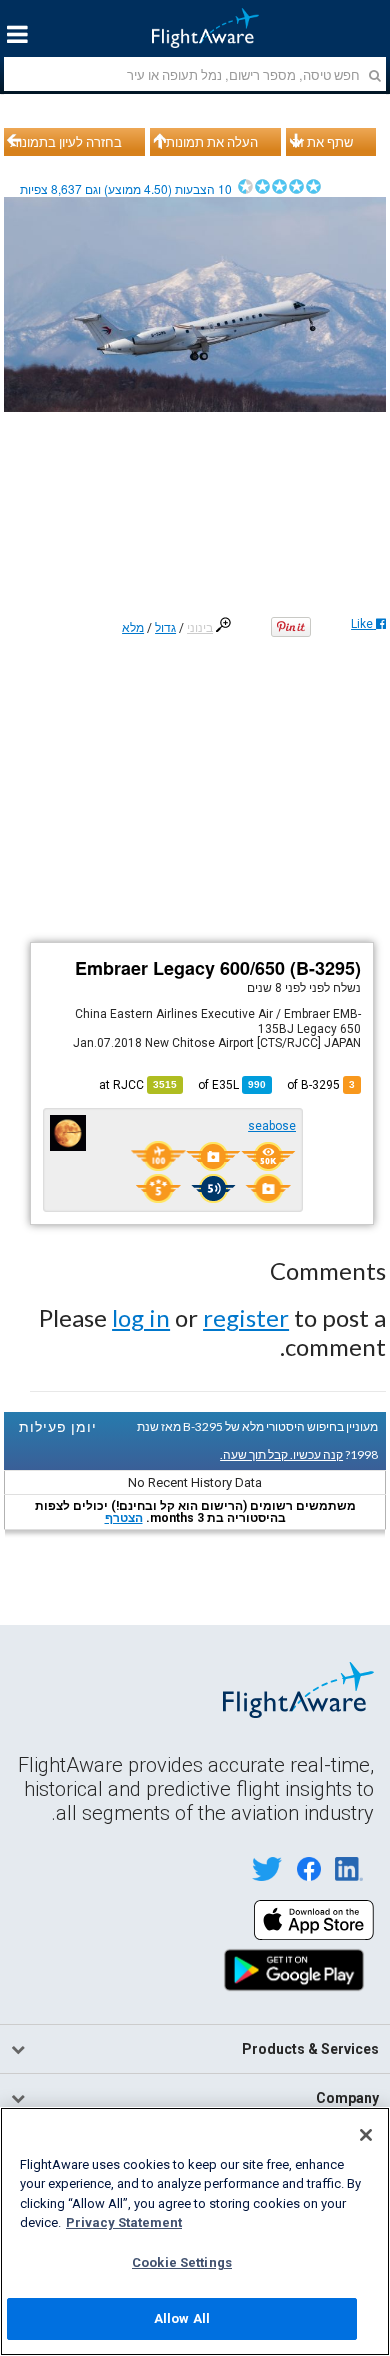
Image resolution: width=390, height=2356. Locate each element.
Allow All (182, 2318)
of (232, 1085)
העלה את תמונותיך (207, 142)
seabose (272, 1126)
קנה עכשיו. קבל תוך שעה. (281, 1454)
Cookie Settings (182, 2262)
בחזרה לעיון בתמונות (66, 142)
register (246, 1317)
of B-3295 (321, 1085)
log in (141, 1317)
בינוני (200, 628)
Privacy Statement (124, 2222)
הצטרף (124, 1518)
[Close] (366, 2135)
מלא (133, 628)
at (138, 1085)
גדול (165, 628)
